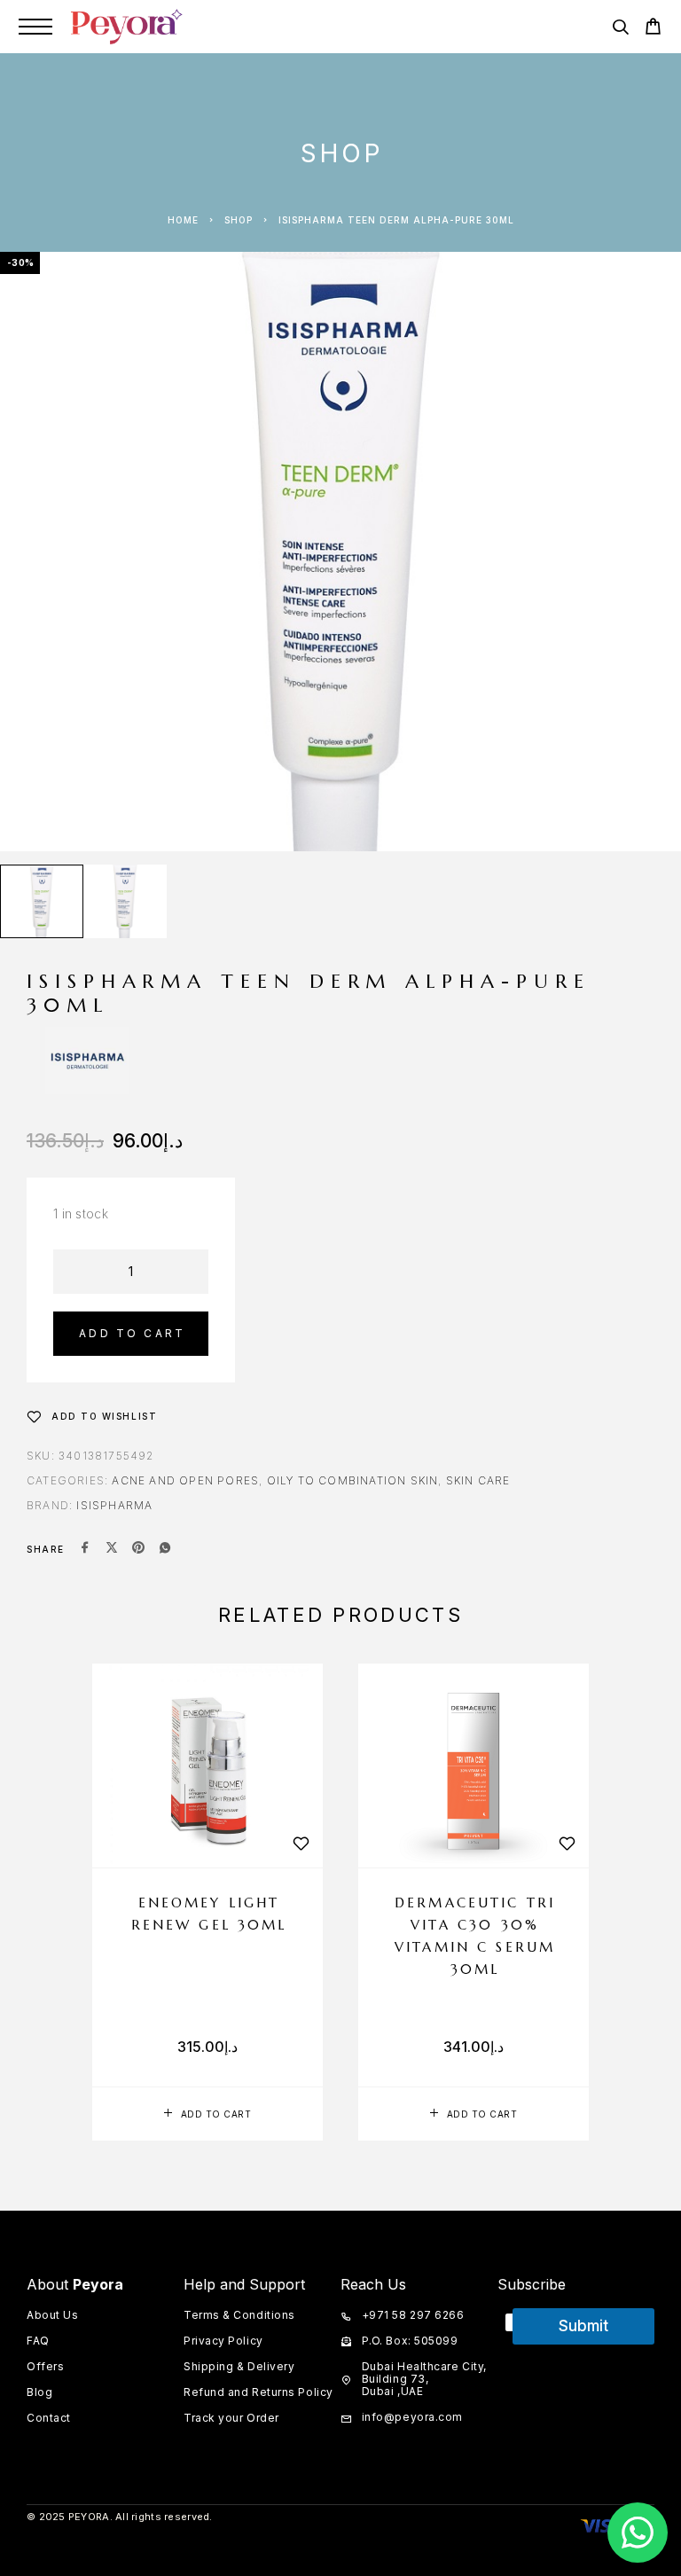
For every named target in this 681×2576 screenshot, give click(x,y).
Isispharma (114, 1505)
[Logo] (127, 27)
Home (183, 220)
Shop (239, 220)
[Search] (620, 30)
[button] (207, 2114)
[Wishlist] (301, 1843)
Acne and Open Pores (185, 1480)
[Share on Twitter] (112, 1549)
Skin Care (478, 1480)
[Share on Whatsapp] (165, 1549)
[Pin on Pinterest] (138, 1549)
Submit (583, 2326)
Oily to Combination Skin (353, 1480)
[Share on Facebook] (85, 1549)
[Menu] (35, 27)
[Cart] (653, 29)
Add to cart (132, 1333)
